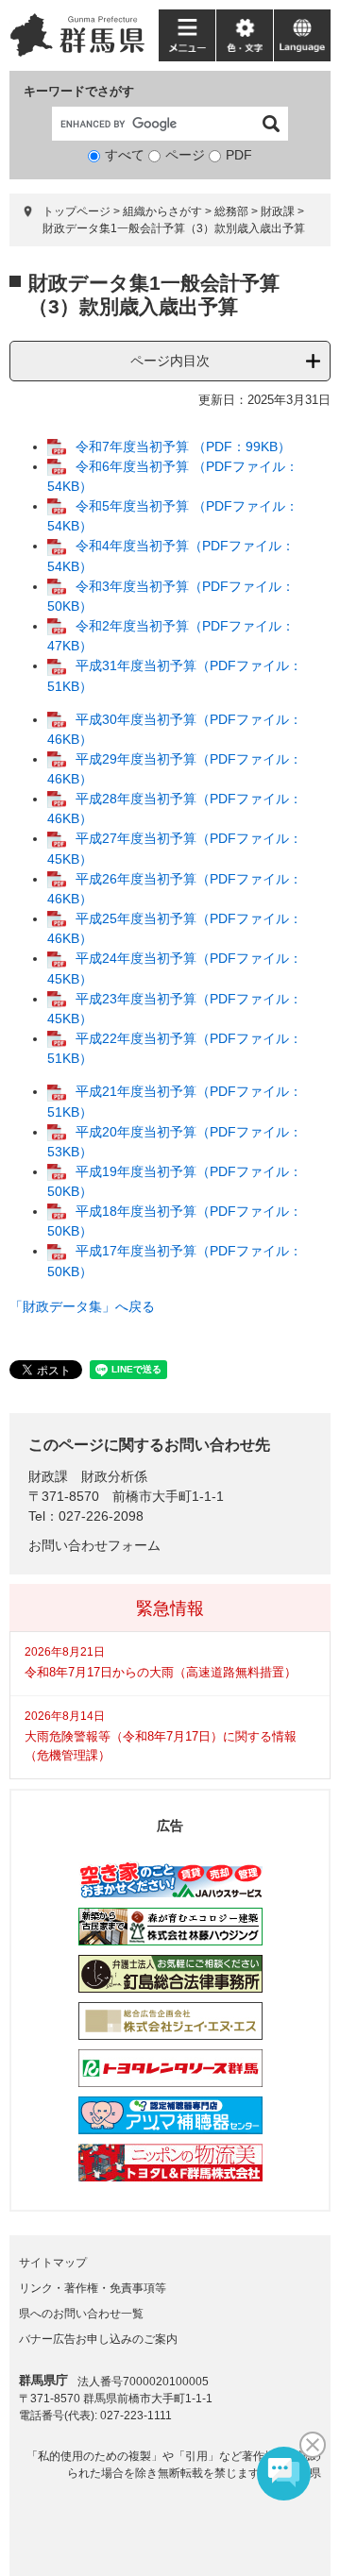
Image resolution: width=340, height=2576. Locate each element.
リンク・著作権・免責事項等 (93, 2288)
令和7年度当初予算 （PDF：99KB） (183, 446)
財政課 (278, 211)
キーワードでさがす (79, 91)
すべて (125, 155)
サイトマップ (53, 2263)
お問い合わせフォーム (94, 1545)
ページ (185, 155)
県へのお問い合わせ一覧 (81, 2314)
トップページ (76, 211)
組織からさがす (162, 211)
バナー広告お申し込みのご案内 (98, 2339)
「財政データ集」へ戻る (82, 1306)
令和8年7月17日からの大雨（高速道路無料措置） (161, 1672)
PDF (239, 155)
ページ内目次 (170, 361)
